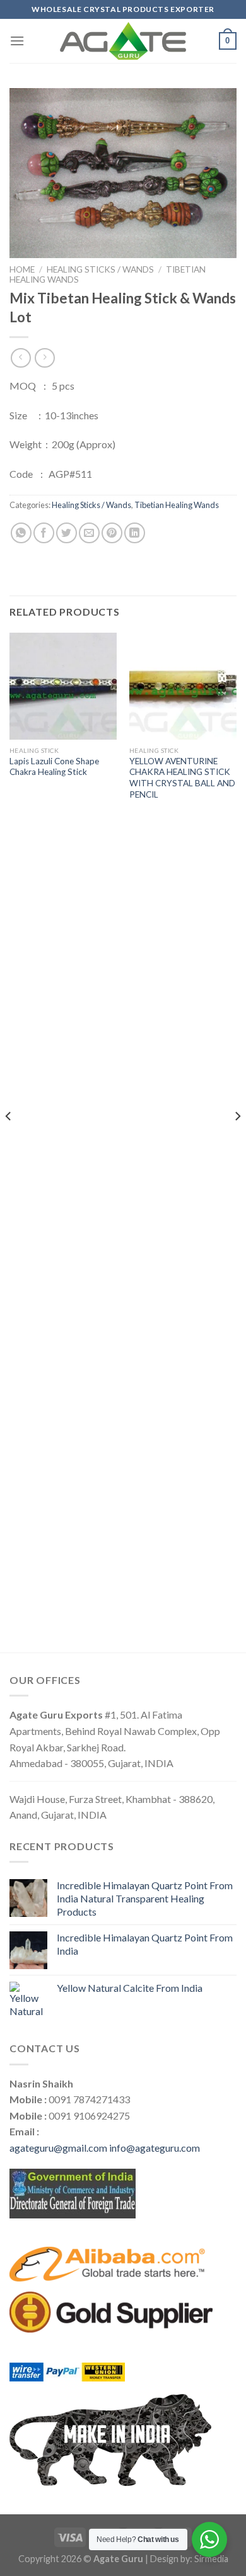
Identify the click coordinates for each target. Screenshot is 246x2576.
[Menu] (17, 41)
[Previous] (9, 1142)
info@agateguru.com (155, 2148)
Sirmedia (211, 2559)
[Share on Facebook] (44, 533)
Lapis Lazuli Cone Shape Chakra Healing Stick (54, 767)
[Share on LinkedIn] (135, 533)
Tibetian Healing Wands (177, 505)
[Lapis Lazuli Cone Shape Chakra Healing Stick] (63, 686)
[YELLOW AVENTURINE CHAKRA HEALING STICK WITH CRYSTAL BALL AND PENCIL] (183, 686)
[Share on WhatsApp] (21, 533)
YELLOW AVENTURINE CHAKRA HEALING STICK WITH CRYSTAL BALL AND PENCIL (182, 778)
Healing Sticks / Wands (100, 269)
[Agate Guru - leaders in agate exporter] (123, 41)
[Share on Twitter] (67, 533)
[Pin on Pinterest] (112, 533)
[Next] (237, 1142)
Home (22, 269)
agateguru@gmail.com (58, 2148)
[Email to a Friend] (89, 533)
